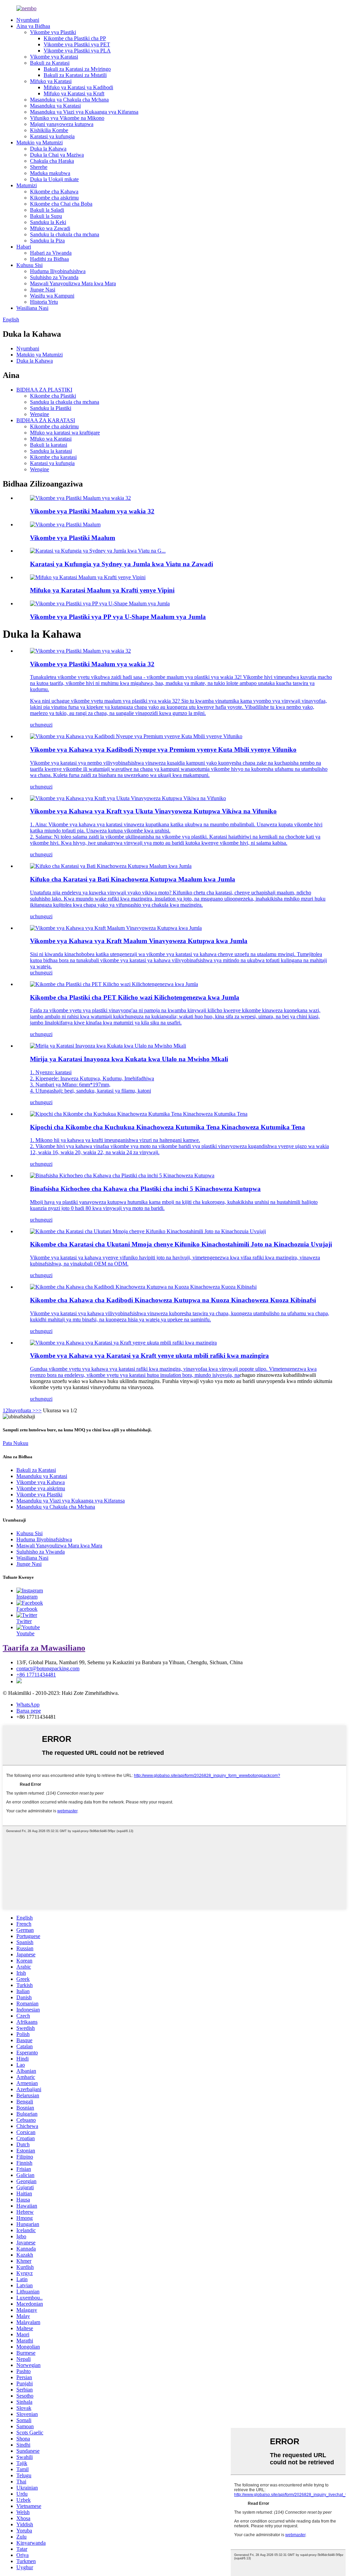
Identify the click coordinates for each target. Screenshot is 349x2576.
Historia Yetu (44, 302)
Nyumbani (28, 20)
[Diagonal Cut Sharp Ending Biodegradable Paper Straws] (108, 1046)
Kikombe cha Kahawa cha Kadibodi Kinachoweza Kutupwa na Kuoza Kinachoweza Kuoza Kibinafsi (173, 1300)
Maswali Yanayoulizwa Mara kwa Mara (73, 283)
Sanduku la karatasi (51, 451)
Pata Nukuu (16, 1443)
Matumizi (27, 185)
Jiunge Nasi (43, 290)
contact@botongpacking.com (48, 1668)
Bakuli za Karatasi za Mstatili (75, 75)
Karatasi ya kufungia (52, 136)
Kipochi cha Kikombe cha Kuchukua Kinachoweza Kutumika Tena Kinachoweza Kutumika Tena (168, 1127)
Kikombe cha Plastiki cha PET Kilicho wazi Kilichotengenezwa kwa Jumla (135, 997)
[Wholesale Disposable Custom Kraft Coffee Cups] (116, 928)
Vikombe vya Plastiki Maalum (73, 538)
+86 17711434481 (36, 1675)
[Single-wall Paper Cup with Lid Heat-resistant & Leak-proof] (148, 1231)
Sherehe (39, 167)
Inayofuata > (22, 1410)
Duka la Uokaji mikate (54, 179)
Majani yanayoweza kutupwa (62, 124)
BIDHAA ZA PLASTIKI (44, 390)
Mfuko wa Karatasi (51, 439)
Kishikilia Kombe (49, 130)
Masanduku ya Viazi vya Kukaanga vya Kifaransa (84, 112)
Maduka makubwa (50, 173)
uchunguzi (41, 725)
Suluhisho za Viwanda (54, 277)
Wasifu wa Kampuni (52, 296)
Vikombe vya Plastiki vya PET (77, 44)
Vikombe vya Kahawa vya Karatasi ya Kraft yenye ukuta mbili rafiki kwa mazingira (149, 1356)
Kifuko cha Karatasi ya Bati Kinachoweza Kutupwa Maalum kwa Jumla (133, 879)
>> (39, 1410)
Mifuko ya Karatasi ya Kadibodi (78, 87)
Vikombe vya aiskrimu (41, 1488)
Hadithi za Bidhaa (49, 259)
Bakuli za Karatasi (50, 63)
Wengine (40, 414)
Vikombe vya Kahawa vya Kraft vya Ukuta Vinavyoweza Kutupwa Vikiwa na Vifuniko (153, 811)
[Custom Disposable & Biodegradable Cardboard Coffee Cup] (143, 1287)
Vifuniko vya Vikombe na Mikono (67, 118)
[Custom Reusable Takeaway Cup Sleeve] (139, 1114)
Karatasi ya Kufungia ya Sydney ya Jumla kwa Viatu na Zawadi (122, 564)
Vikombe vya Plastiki (53, 32)
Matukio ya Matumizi (40, 142)
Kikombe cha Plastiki (53, 396)
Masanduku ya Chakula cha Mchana (69, 100)
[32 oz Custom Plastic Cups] (80, 651)
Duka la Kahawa (48, 149)
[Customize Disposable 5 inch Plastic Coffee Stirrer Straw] (122, 1175)
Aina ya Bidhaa (33, 26)
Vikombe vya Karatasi (54, 57)
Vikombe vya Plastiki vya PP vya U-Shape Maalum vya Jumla (118, 617)
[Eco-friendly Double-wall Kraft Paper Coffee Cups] (123, 1343)
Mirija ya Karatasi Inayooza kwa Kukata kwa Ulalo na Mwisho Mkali (129, 1059)
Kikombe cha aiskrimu (54, 198)
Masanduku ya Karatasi (55, 106)
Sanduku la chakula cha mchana (65, 234)
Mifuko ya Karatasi (51, 81)
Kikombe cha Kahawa (54, 192)
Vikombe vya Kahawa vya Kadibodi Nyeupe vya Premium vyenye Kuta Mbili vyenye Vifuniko (163, 750)
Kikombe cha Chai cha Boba (61, 204)
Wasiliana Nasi (32, 308)
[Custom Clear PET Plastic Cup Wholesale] (114, 984)
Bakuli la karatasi (49, 445)
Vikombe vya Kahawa (41, 1482)
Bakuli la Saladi (47, 210)
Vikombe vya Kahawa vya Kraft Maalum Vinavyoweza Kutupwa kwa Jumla (139, 941)
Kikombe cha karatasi (53, 457)
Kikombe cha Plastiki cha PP (75, 38)
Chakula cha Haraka (52, 161)
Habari (24, 247)
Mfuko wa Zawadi (50, 228)
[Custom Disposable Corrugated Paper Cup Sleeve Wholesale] (111, 866)
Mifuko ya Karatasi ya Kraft (74, 93)
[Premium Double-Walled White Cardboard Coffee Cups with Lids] (136, 736)
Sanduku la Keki (48, 222)
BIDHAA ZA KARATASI (46, 420)
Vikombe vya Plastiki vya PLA (77, 51)
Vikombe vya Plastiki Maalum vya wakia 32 (92, 511)
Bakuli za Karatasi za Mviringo (77, 69)
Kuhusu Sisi (29, 265)
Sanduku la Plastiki (51, 408)
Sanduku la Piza (47, 241)
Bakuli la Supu (46, 216)
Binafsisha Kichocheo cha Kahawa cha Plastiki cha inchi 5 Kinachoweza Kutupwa (145, 1189)
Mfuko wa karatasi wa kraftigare (65, 433)
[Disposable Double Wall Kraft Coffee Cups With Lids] (128, 798)
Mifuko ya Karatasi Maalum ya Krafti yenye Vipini (102, 590)
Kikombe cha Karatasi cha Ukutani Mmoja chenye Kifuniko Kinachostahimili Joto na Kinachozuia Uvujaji (181, 1244)
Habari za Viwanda (51, 253)
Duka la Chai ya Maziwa (57, 155)
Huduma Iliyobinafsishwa (58, 271)
